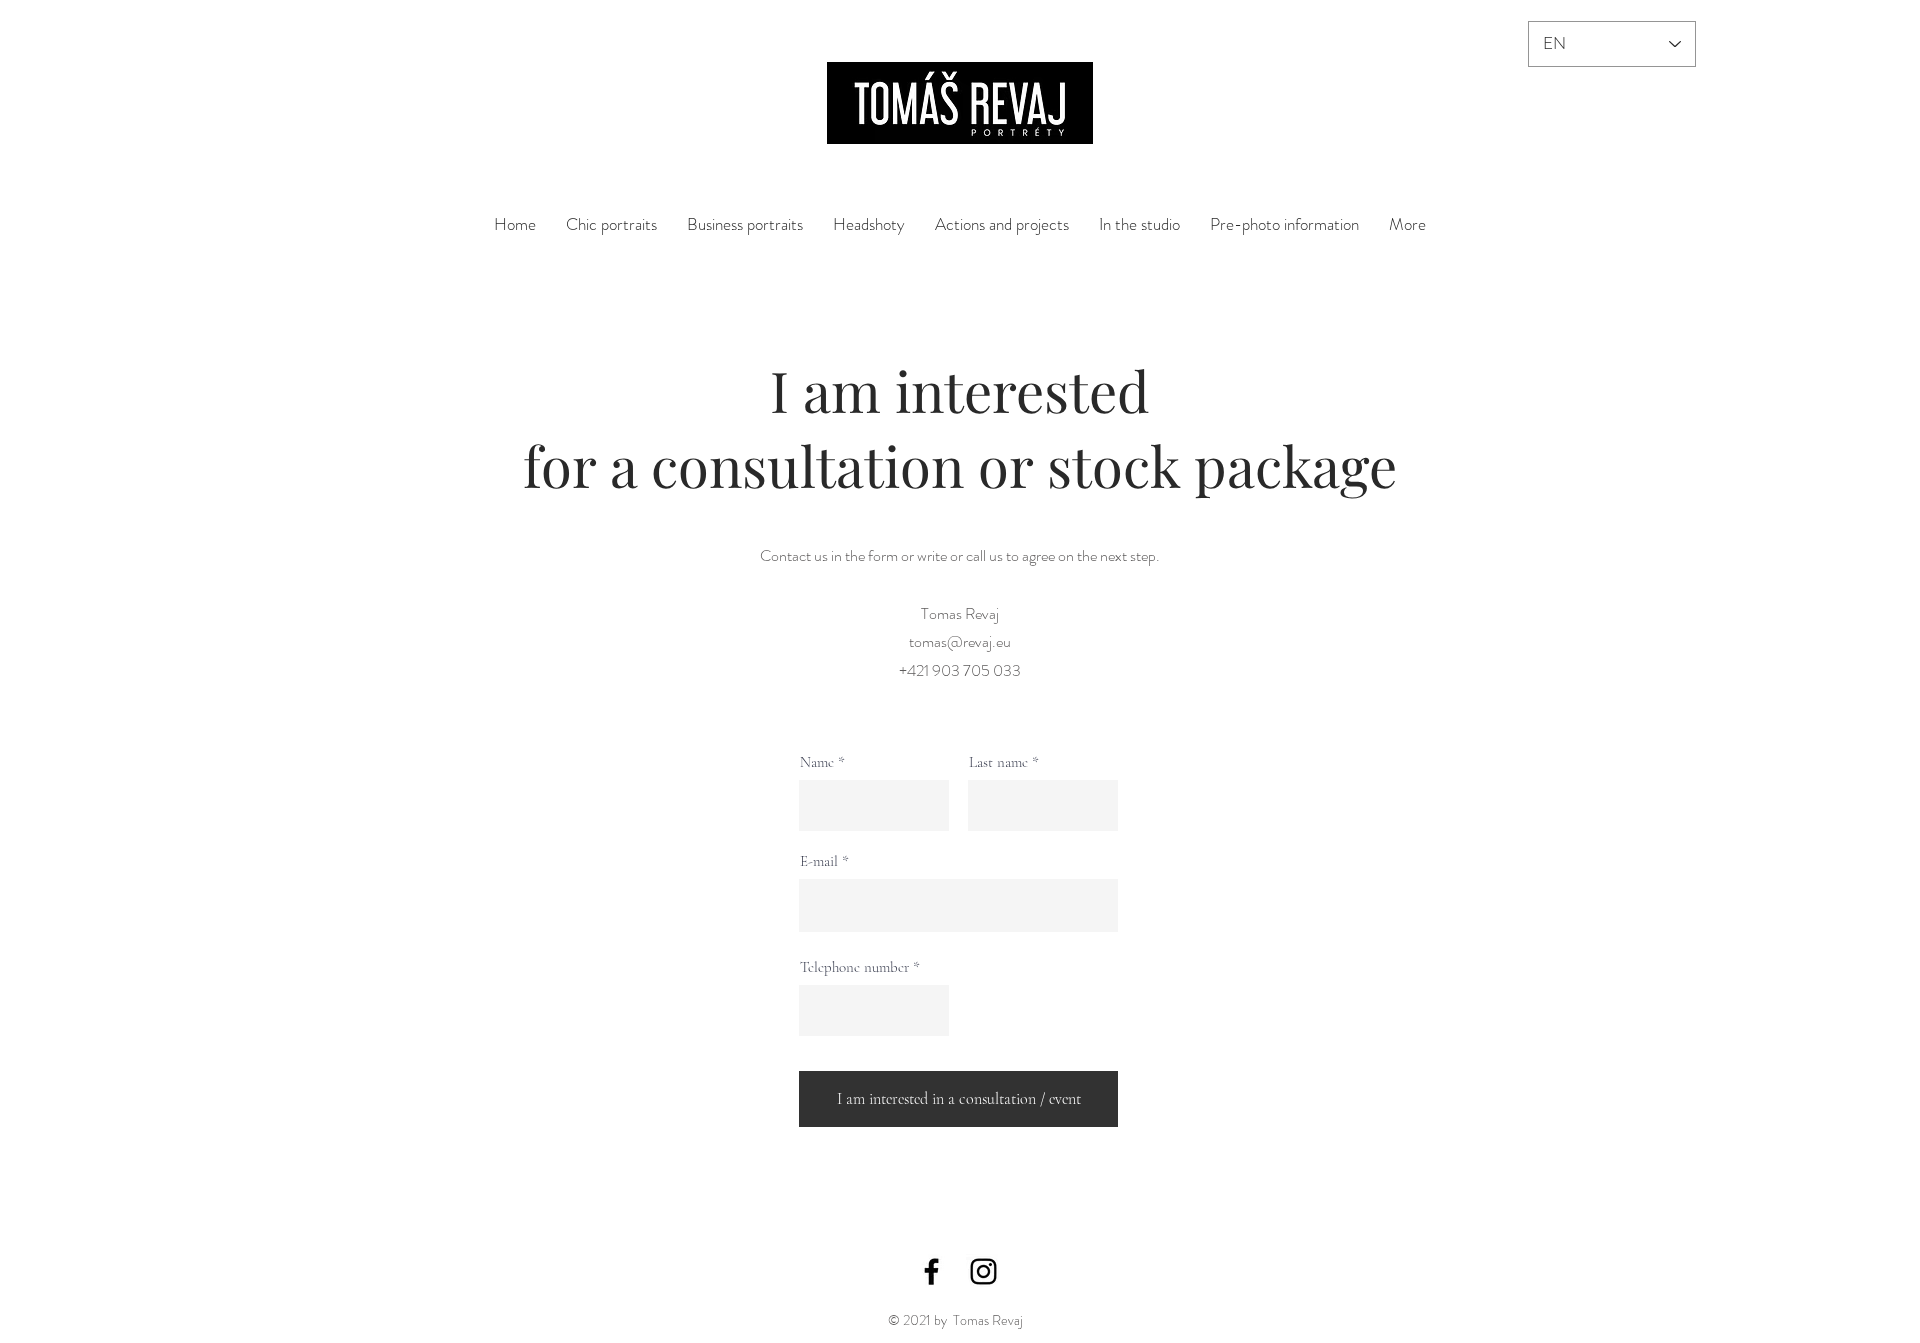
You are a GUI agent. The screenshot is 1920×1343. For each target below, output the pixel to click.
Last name (998, 762)
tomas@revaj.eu (960, 641)
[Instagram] (983, 1271)
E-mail (819, 861)
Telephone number (854, 967)
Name (817, 762)
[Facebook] (931, 1271)
